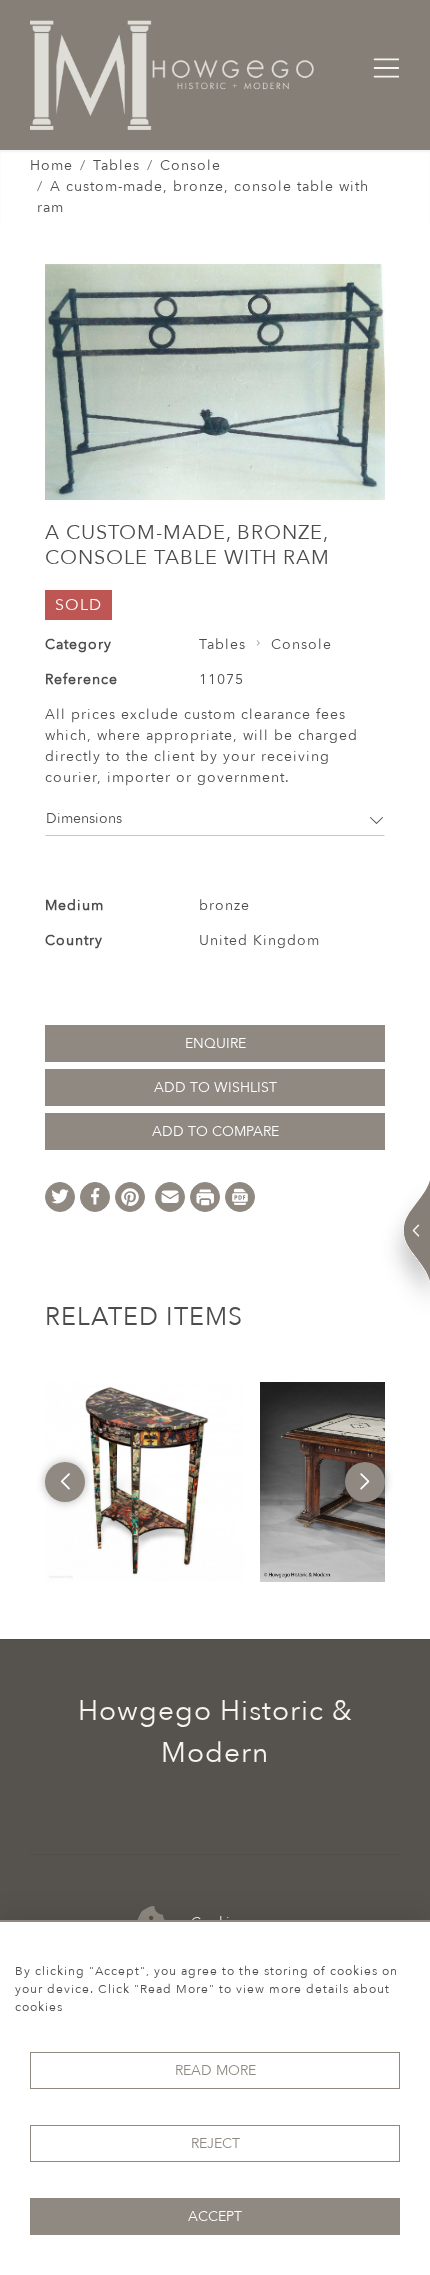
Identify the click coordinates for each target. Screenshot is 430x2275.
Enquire (215, 1043)
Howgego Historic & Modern (215, 1732)
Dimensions (84, 818)
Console (190, 165)
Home (51, 165)
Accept (215, 2216)
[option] (145, 1482)
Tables (116, 165)
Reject (215, 2143)
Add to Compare (215, 1131)
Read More (215, 2070)
